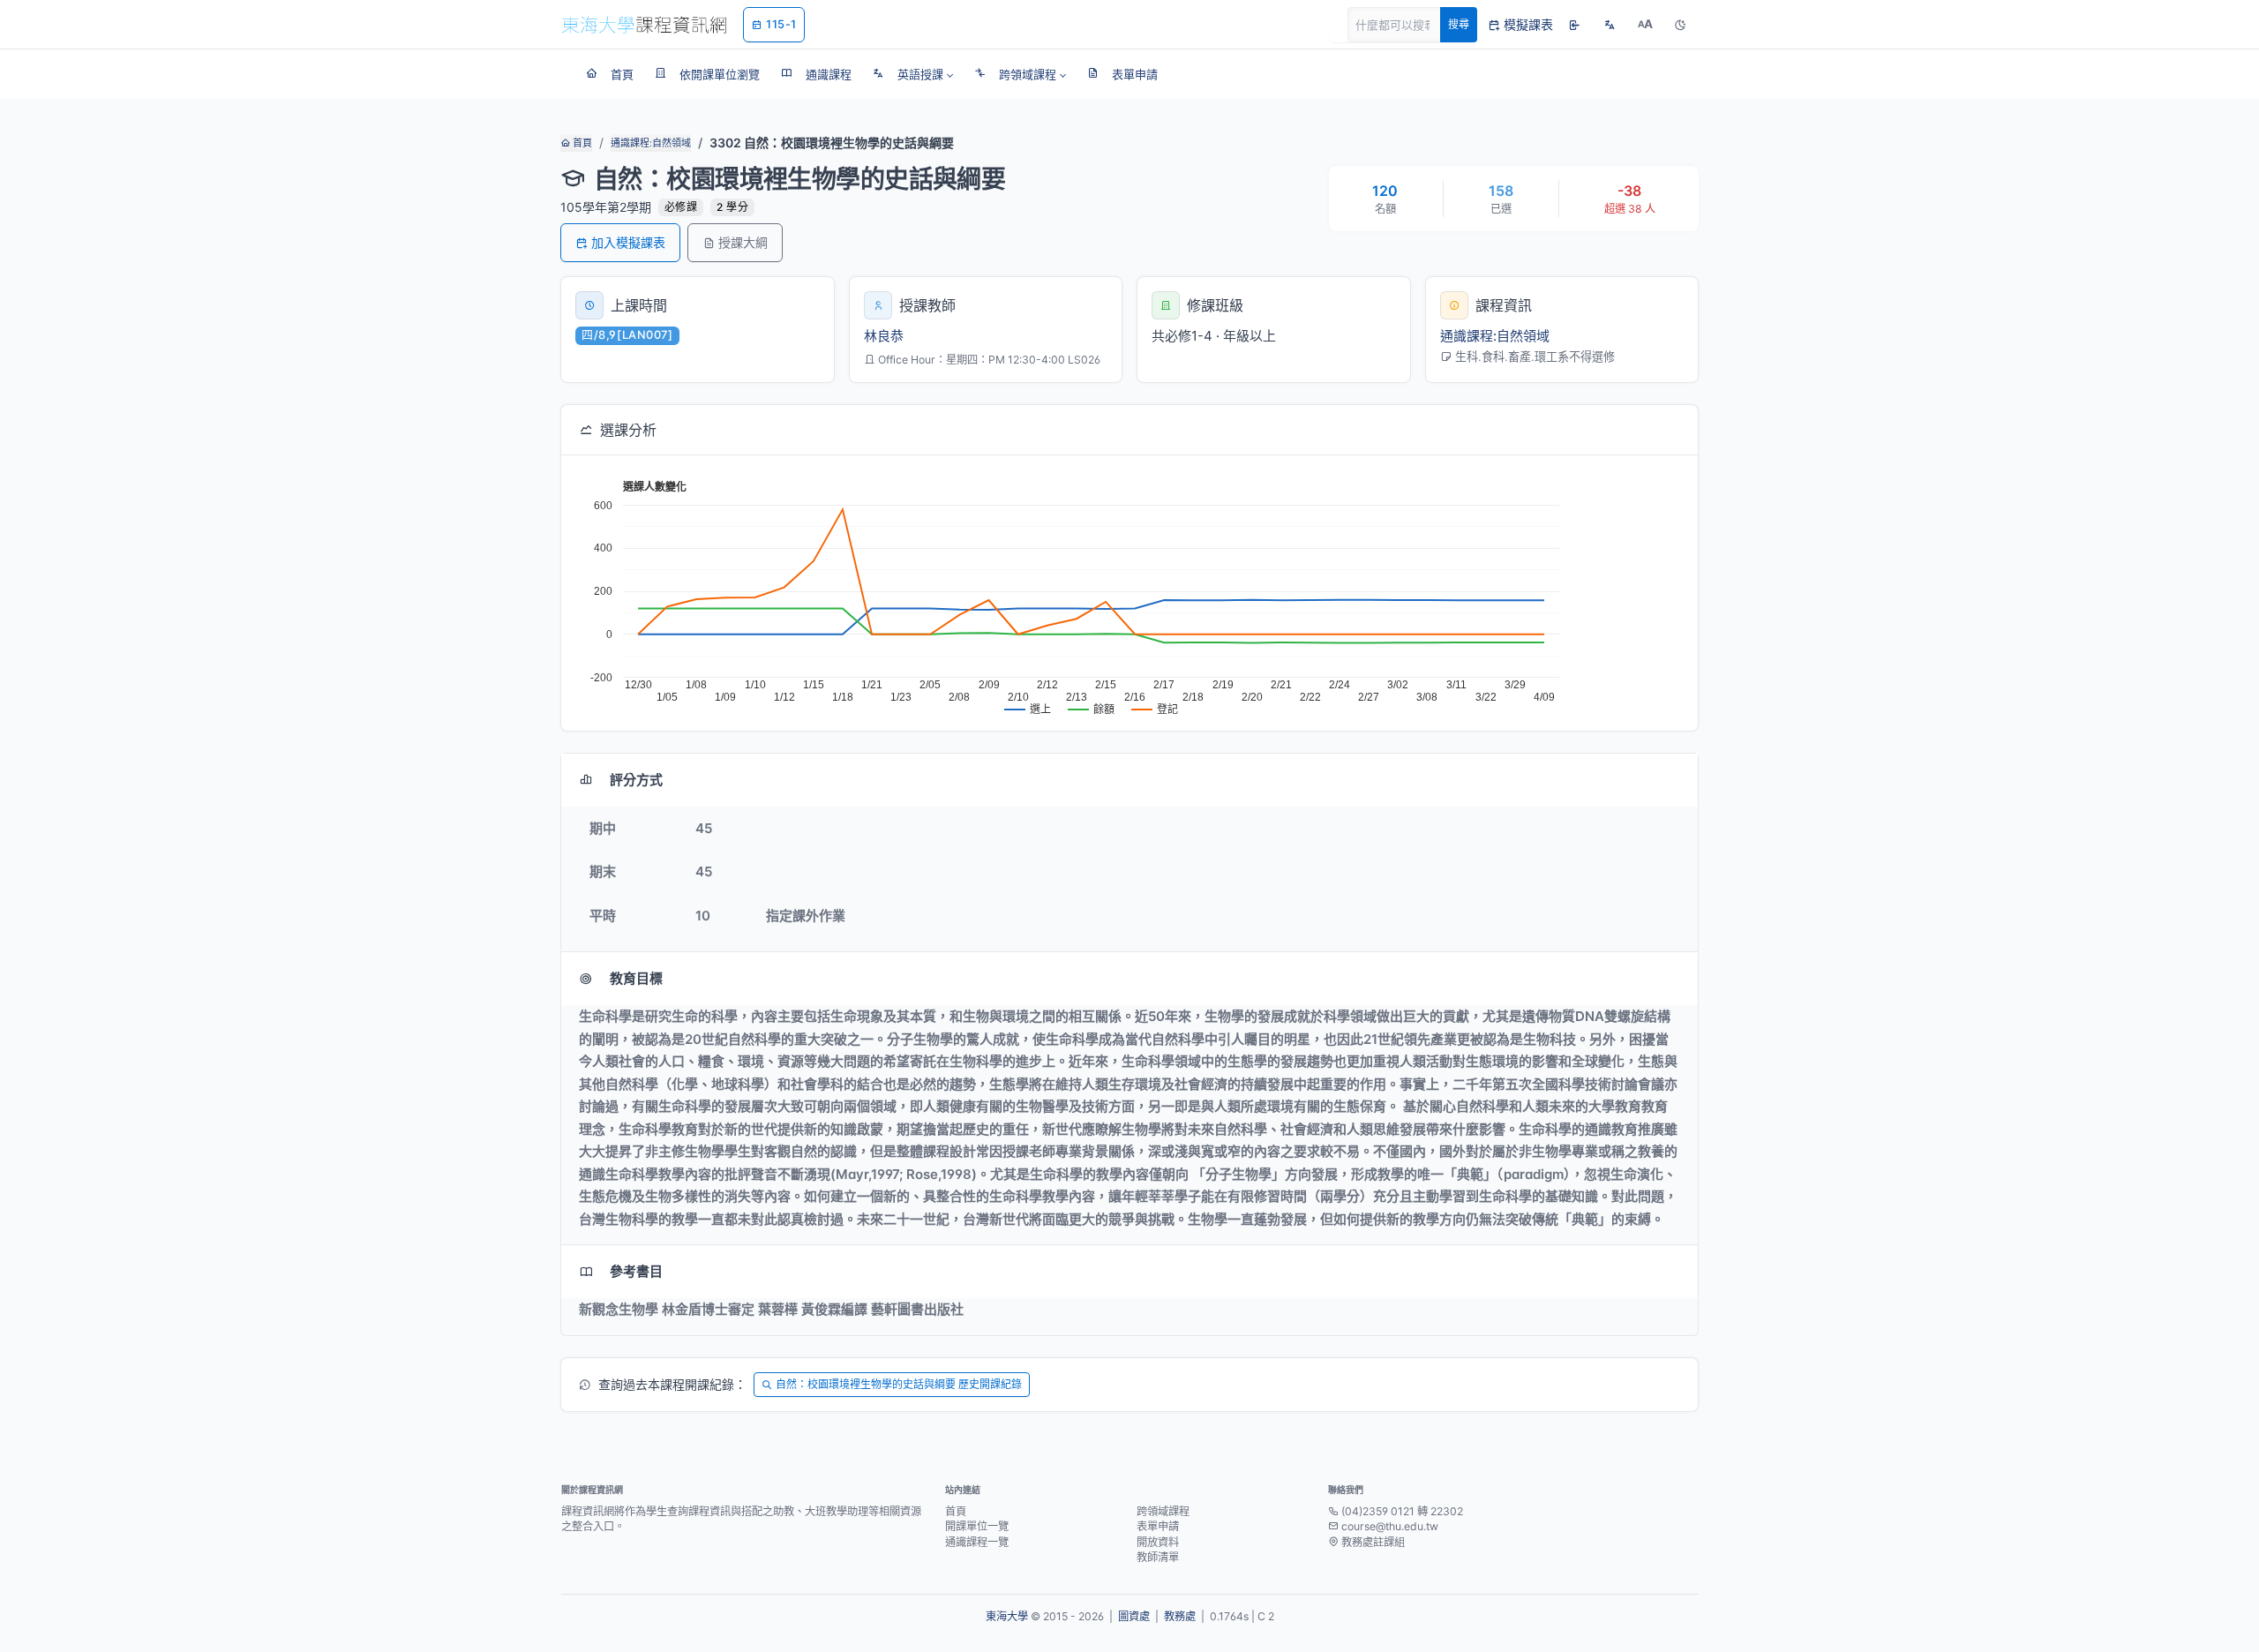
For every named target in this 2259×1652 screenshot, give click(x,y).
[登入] (1574, 25)
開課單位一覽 (977, 1526)
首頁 (581, 143)
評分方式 (636, 780)
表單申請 (1158, 1526)
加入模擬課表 (628, 242)
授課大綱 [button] (743, 242)
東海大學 (1007, 1616)
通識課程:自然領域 (651, 143)
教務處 (1180, 1616)
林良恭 (884, 336)
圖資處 (1134, 1616)
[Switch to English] (1610, 25)
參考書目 (636, 1271)
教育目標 (636, 978)
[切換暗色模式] (1680, 25)
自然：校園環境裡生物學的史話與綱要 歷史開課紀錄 (899, 1384)
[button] (913, 74)
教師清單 (1158, 1557)
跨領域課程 (1163, 1511)
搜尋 (1459, 24)
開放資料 (1158, 1542)
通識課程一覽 (977, 1542)
